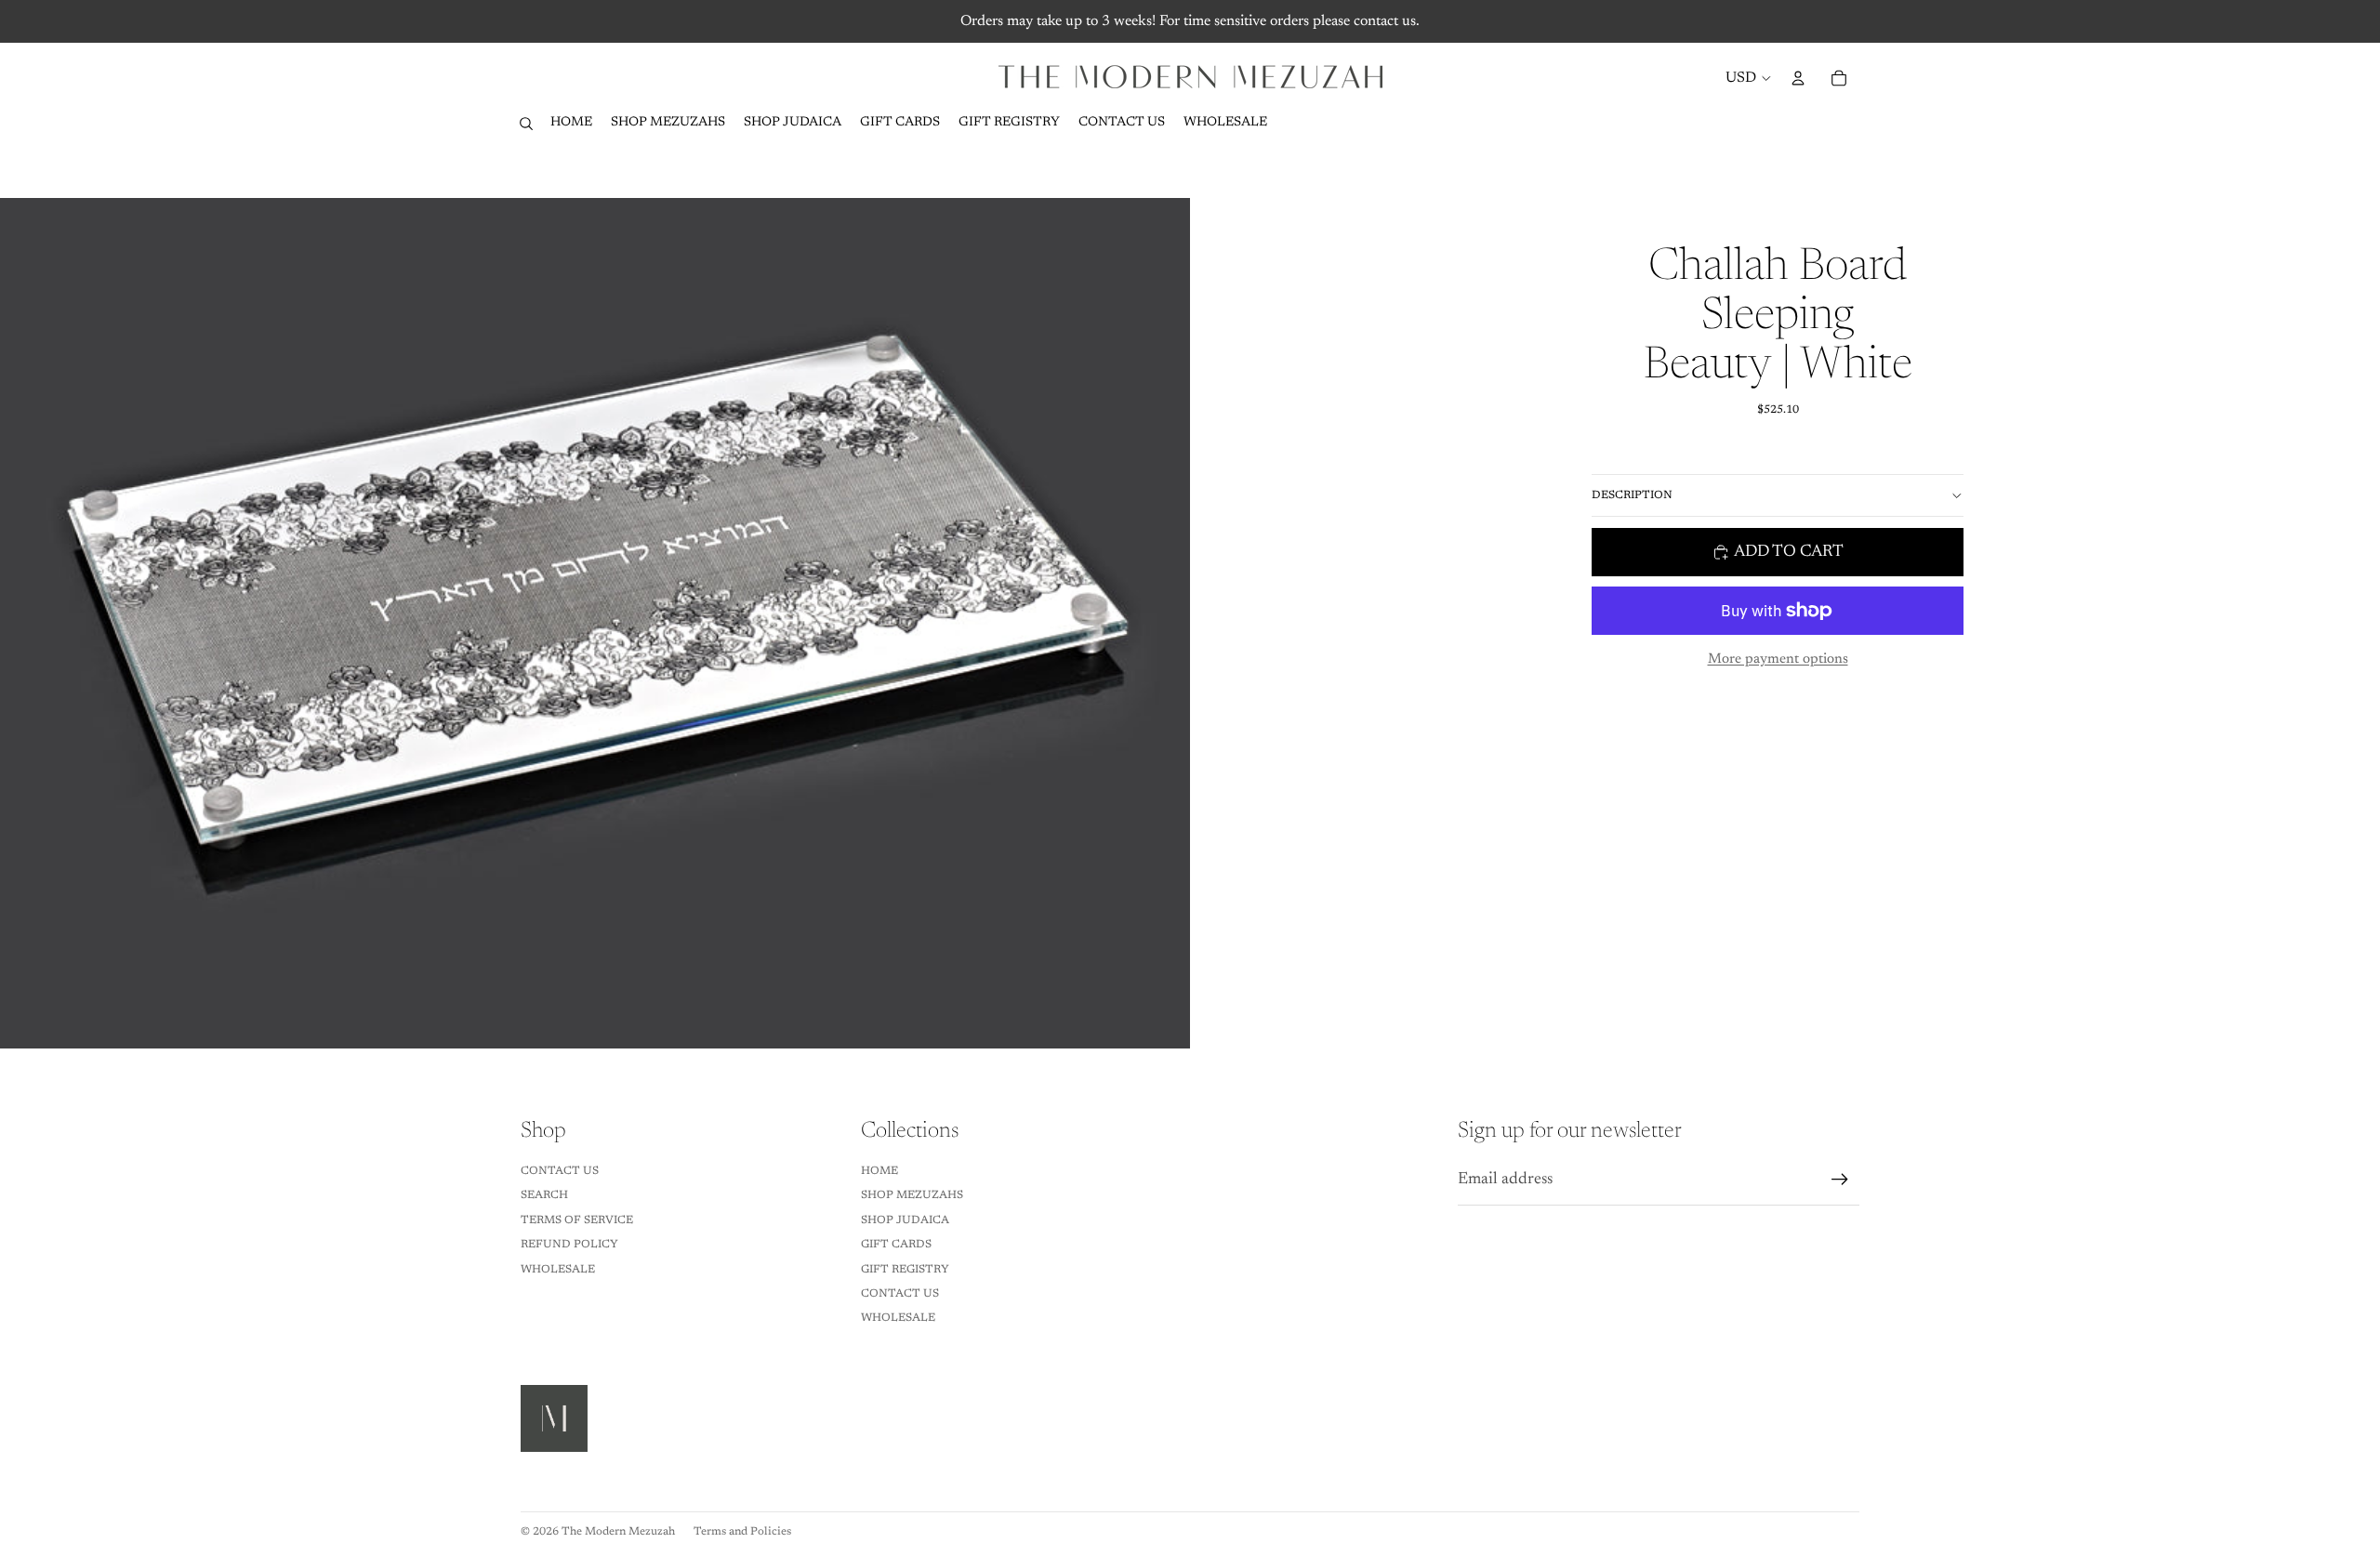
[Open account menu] (1798, 78)
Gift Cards (896, 1245)
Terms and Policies (742, 1532)
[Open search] (526, 124)
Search (544, 1195)
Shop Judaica (905, 1220)
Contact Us (560, 1171)
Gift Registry (905, 1270)
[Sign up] (1840, 1180)
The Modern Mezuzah (618, 1532)
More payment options (1778, 659)
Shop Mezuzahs (912, 1195)
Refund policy (569, 1245)
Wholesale (558, 1270)
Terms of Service (577, 1220)
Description (1632, 495)
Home (879, 1171)
